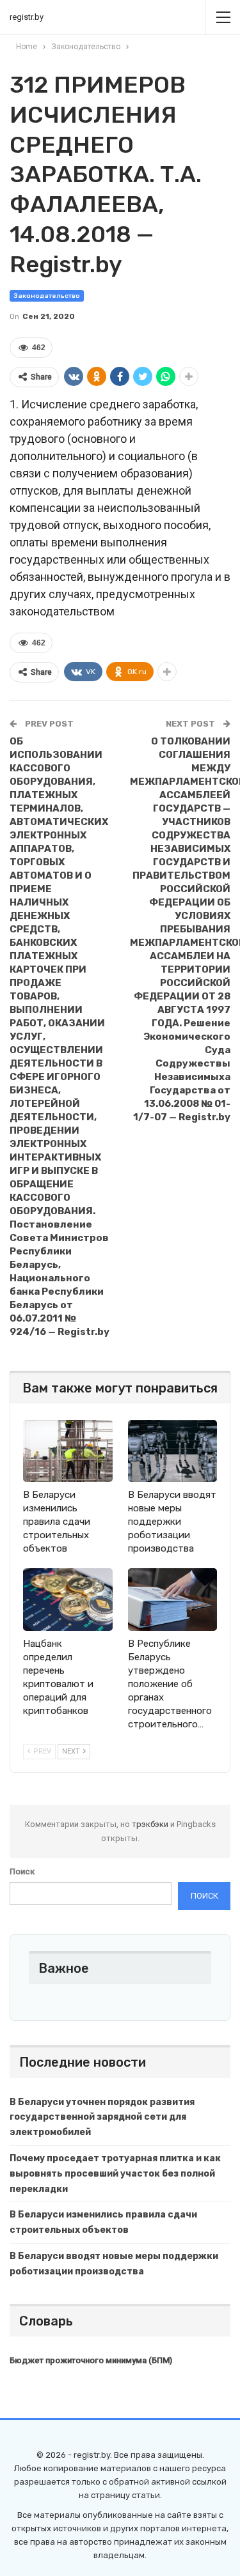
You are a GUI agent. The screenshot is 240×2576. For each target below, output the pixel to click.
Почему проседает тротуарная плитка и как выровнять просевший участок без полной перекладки (115, 2174)
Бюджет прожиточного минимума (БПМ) (91, 2360)
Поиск (22, 1871)
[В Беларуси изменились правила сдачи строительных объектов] (68, 1451)
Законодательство (47, 296)
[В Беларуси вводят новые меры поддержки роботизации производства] (173, 1451)
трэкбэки (151, 1824)
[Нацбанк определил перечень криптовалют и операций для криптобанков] (68, 1600)
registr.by (27, 17)
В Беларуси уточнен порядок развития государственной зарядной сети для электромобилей (102, 2117)
